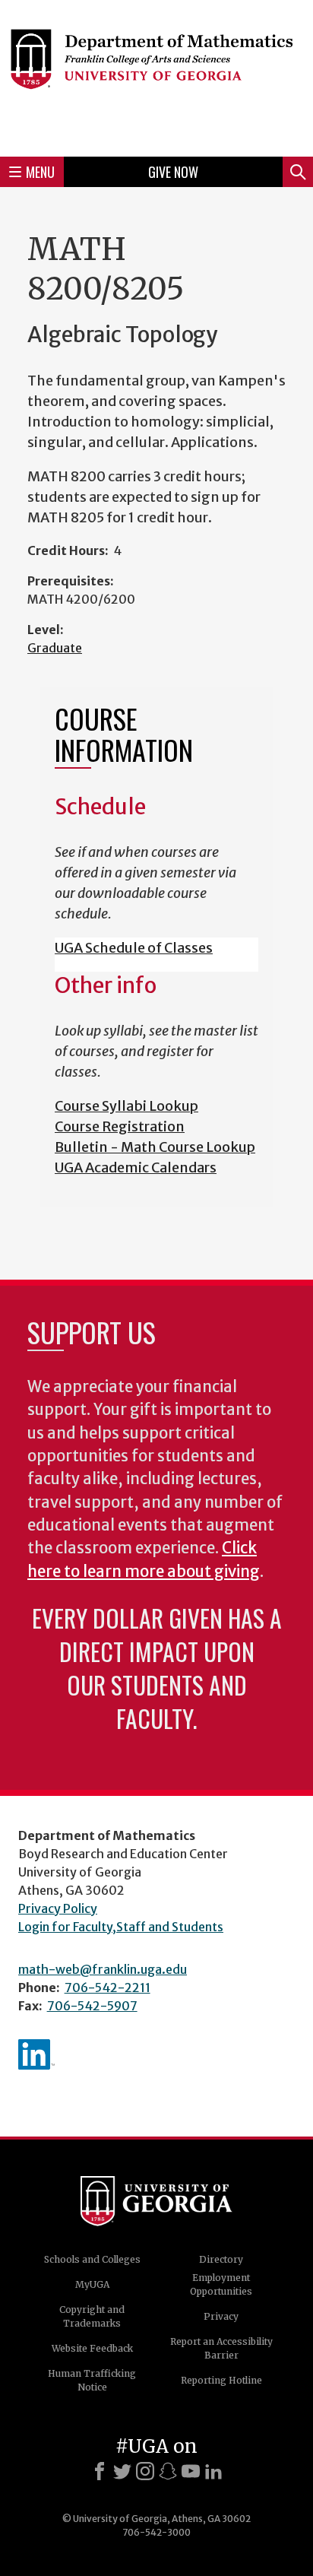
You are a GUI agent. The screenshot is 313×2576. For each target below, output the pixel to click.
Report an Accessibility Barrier (221, 2348)
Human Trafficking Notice (92, 2380)
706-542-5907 (92, 2006)
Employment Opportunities (221, 2284)
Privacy (221, 2316)
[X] (122, 2471)
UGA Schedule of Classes (134, 948)
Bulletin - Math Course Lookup (155, 1147)
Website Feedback (92, 2348)
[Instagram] (145, 2471)
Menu (40, 172)
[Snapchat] (168, 2471)
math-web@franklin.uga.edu (103, 1969)
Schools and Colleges (92, 2259)
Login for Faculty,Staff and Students (121, 1927)
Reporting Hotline (221, 2380)
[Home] (156, 76)
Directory (221, 2259)
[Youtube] (191, 2471)
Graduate (55, 648)
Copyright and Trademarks (92, 2316)
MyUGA (92, 2284)
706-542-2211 (107, 1988)
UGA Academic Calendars (136, 1167)
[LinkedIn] (213, 2471)
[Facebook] (100, 2471)
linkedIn (36, 2054)
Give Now (173, 172)
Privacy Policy (58, 1908)
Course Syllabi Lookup (126, 1106)
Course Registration (120, 1126)
